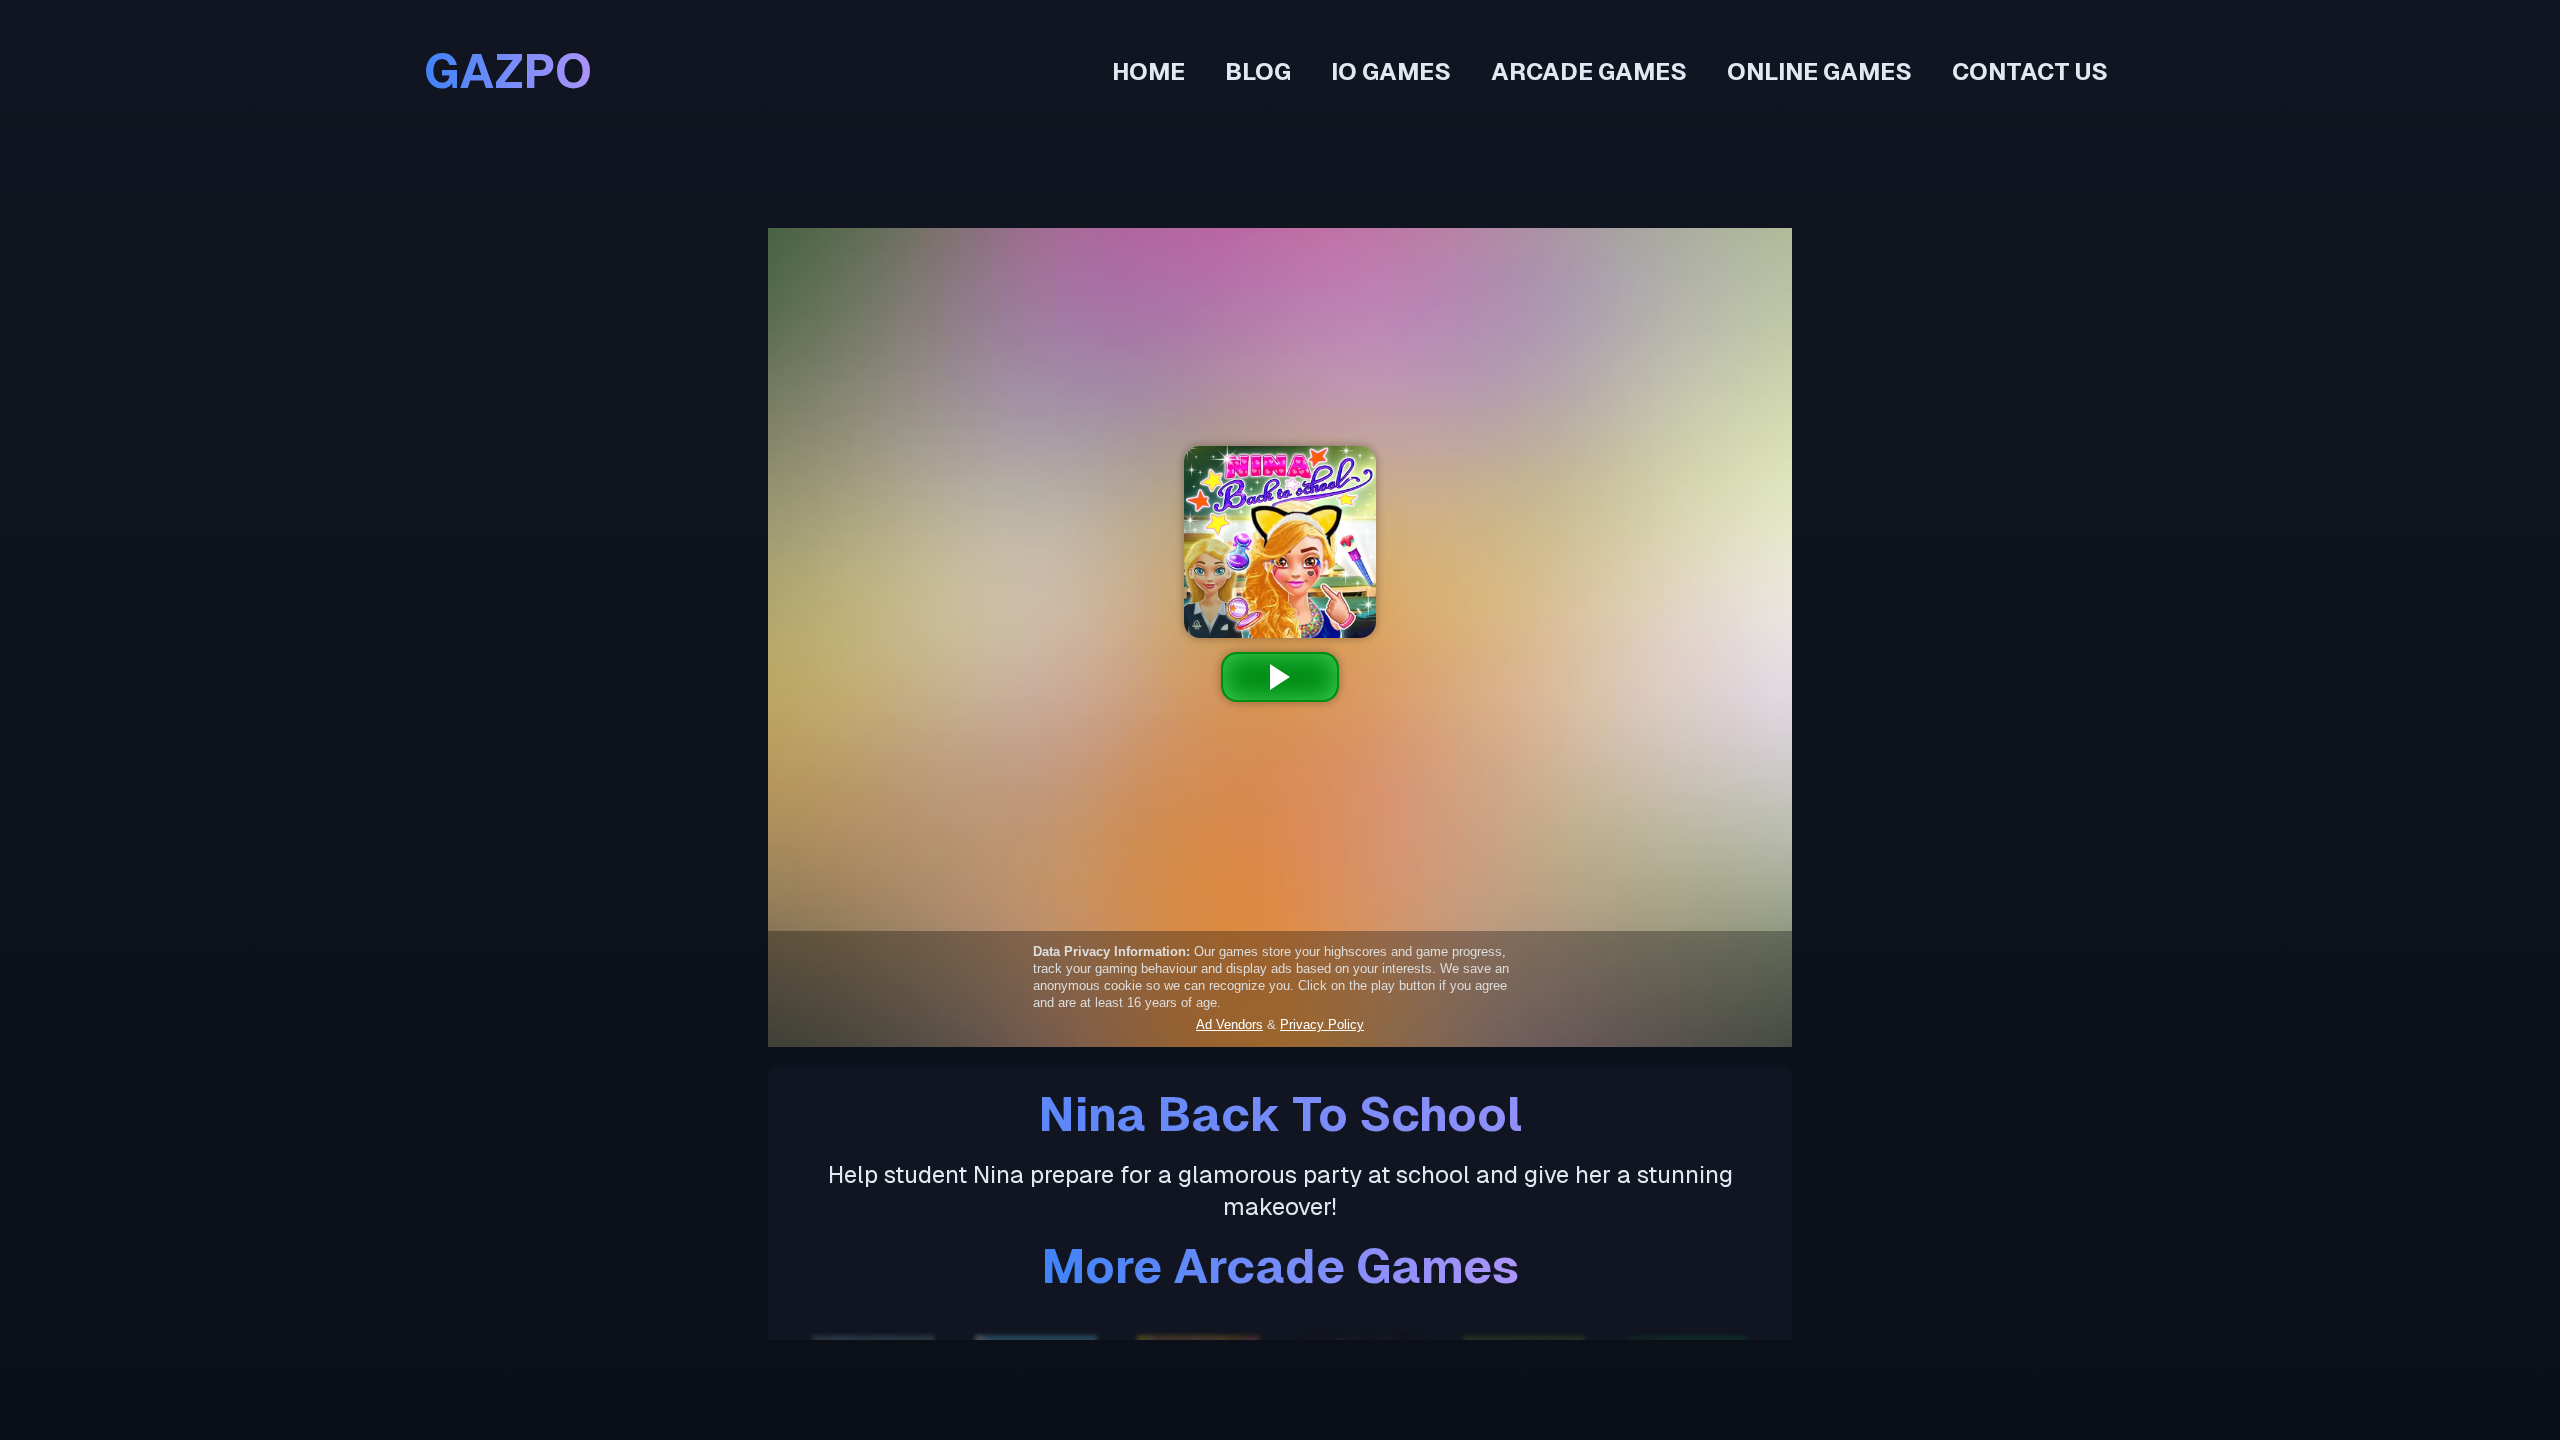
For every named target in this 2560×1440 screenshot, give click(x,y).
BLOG (1258, 71)
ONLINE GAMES (1819, 71)
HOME (1148, 71)
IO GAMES (1391, 71)
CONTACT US (2030, 71)
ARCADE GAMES (1589, 71)
